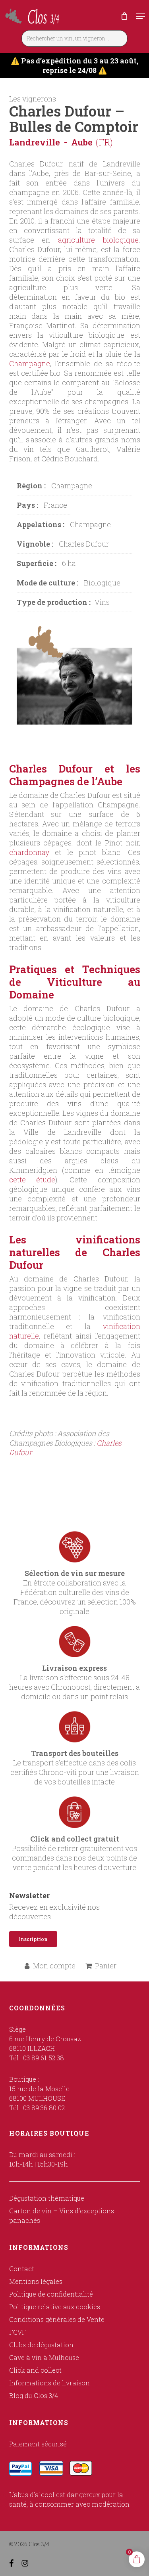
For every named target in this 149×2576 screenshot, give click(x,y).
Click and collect (35, 2370)
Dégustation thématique (47, 2198)
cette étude (32, 1180)
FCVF (17, 2332)
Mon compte (54, 1966)
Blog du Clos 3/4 (34, 2395)
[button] (141, 16)
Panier (106, 1966)
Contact (22, 2269)
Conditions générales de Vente (57, 2319)
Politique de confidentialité (51, 2294)
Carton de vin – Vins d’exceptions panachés (62, 2216)
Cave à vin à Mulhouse (44, 2357)
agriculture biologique (98, 240)
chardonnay (29, 852)
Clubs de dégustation (41, 2345)
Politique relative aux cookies (55, 2307)
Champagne (30, 363)
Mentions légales (36, 2281)
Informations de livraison (49, 2383)
